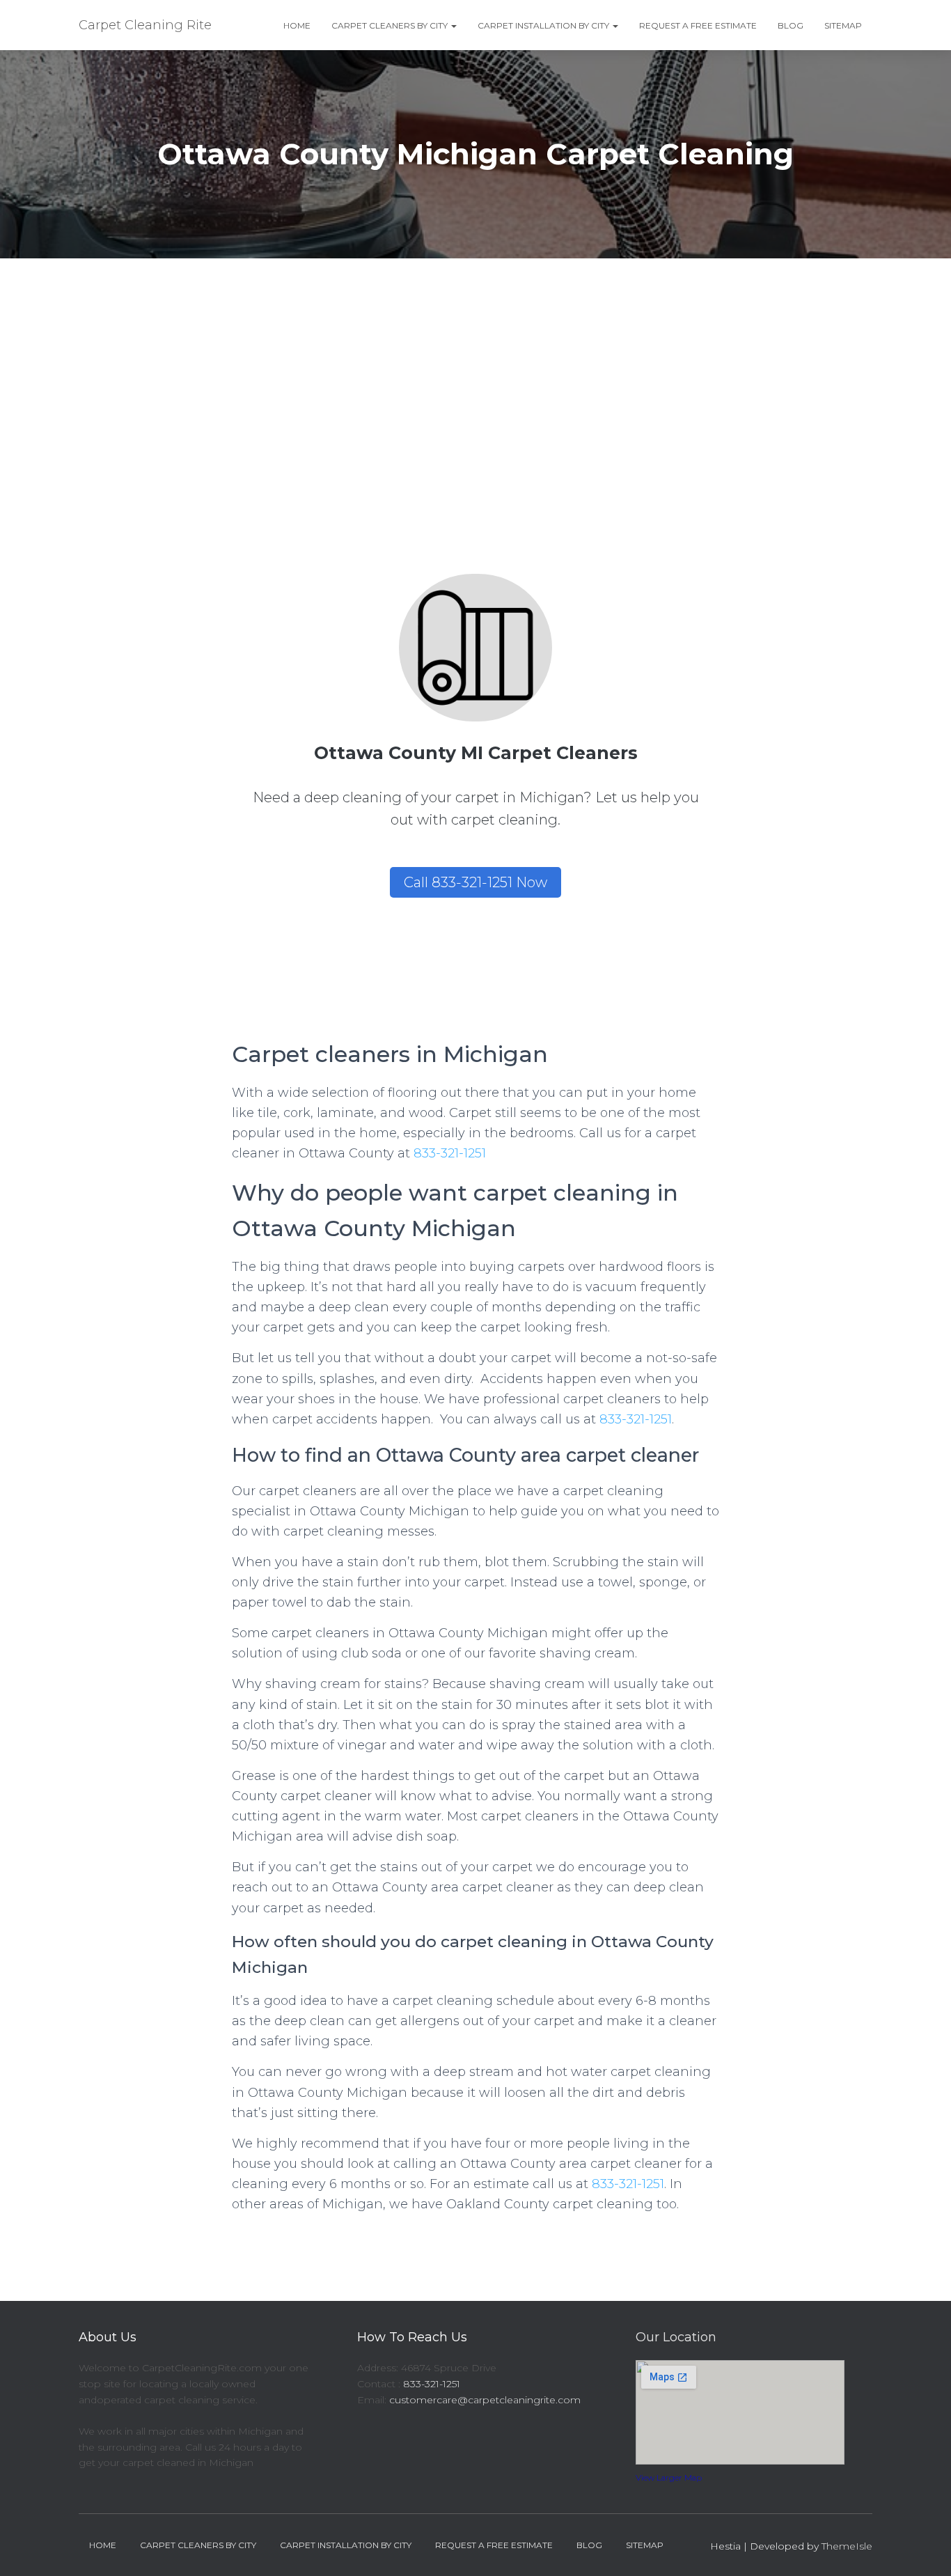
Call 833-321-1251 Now (475, 882)
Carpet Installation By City (544, 25)
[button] (453, 25)
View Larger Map (669, 2477)
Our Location (676, 2337)
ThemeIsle (847, 2546)
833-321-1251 (450, 1153)
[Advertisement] (475, 363)
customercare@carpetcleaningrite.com (485, 2400)
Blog (791, 25)
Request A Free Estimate (698, 25)
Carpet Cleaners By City (391, 25)
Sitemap (843, 25)
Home (297, 25)
